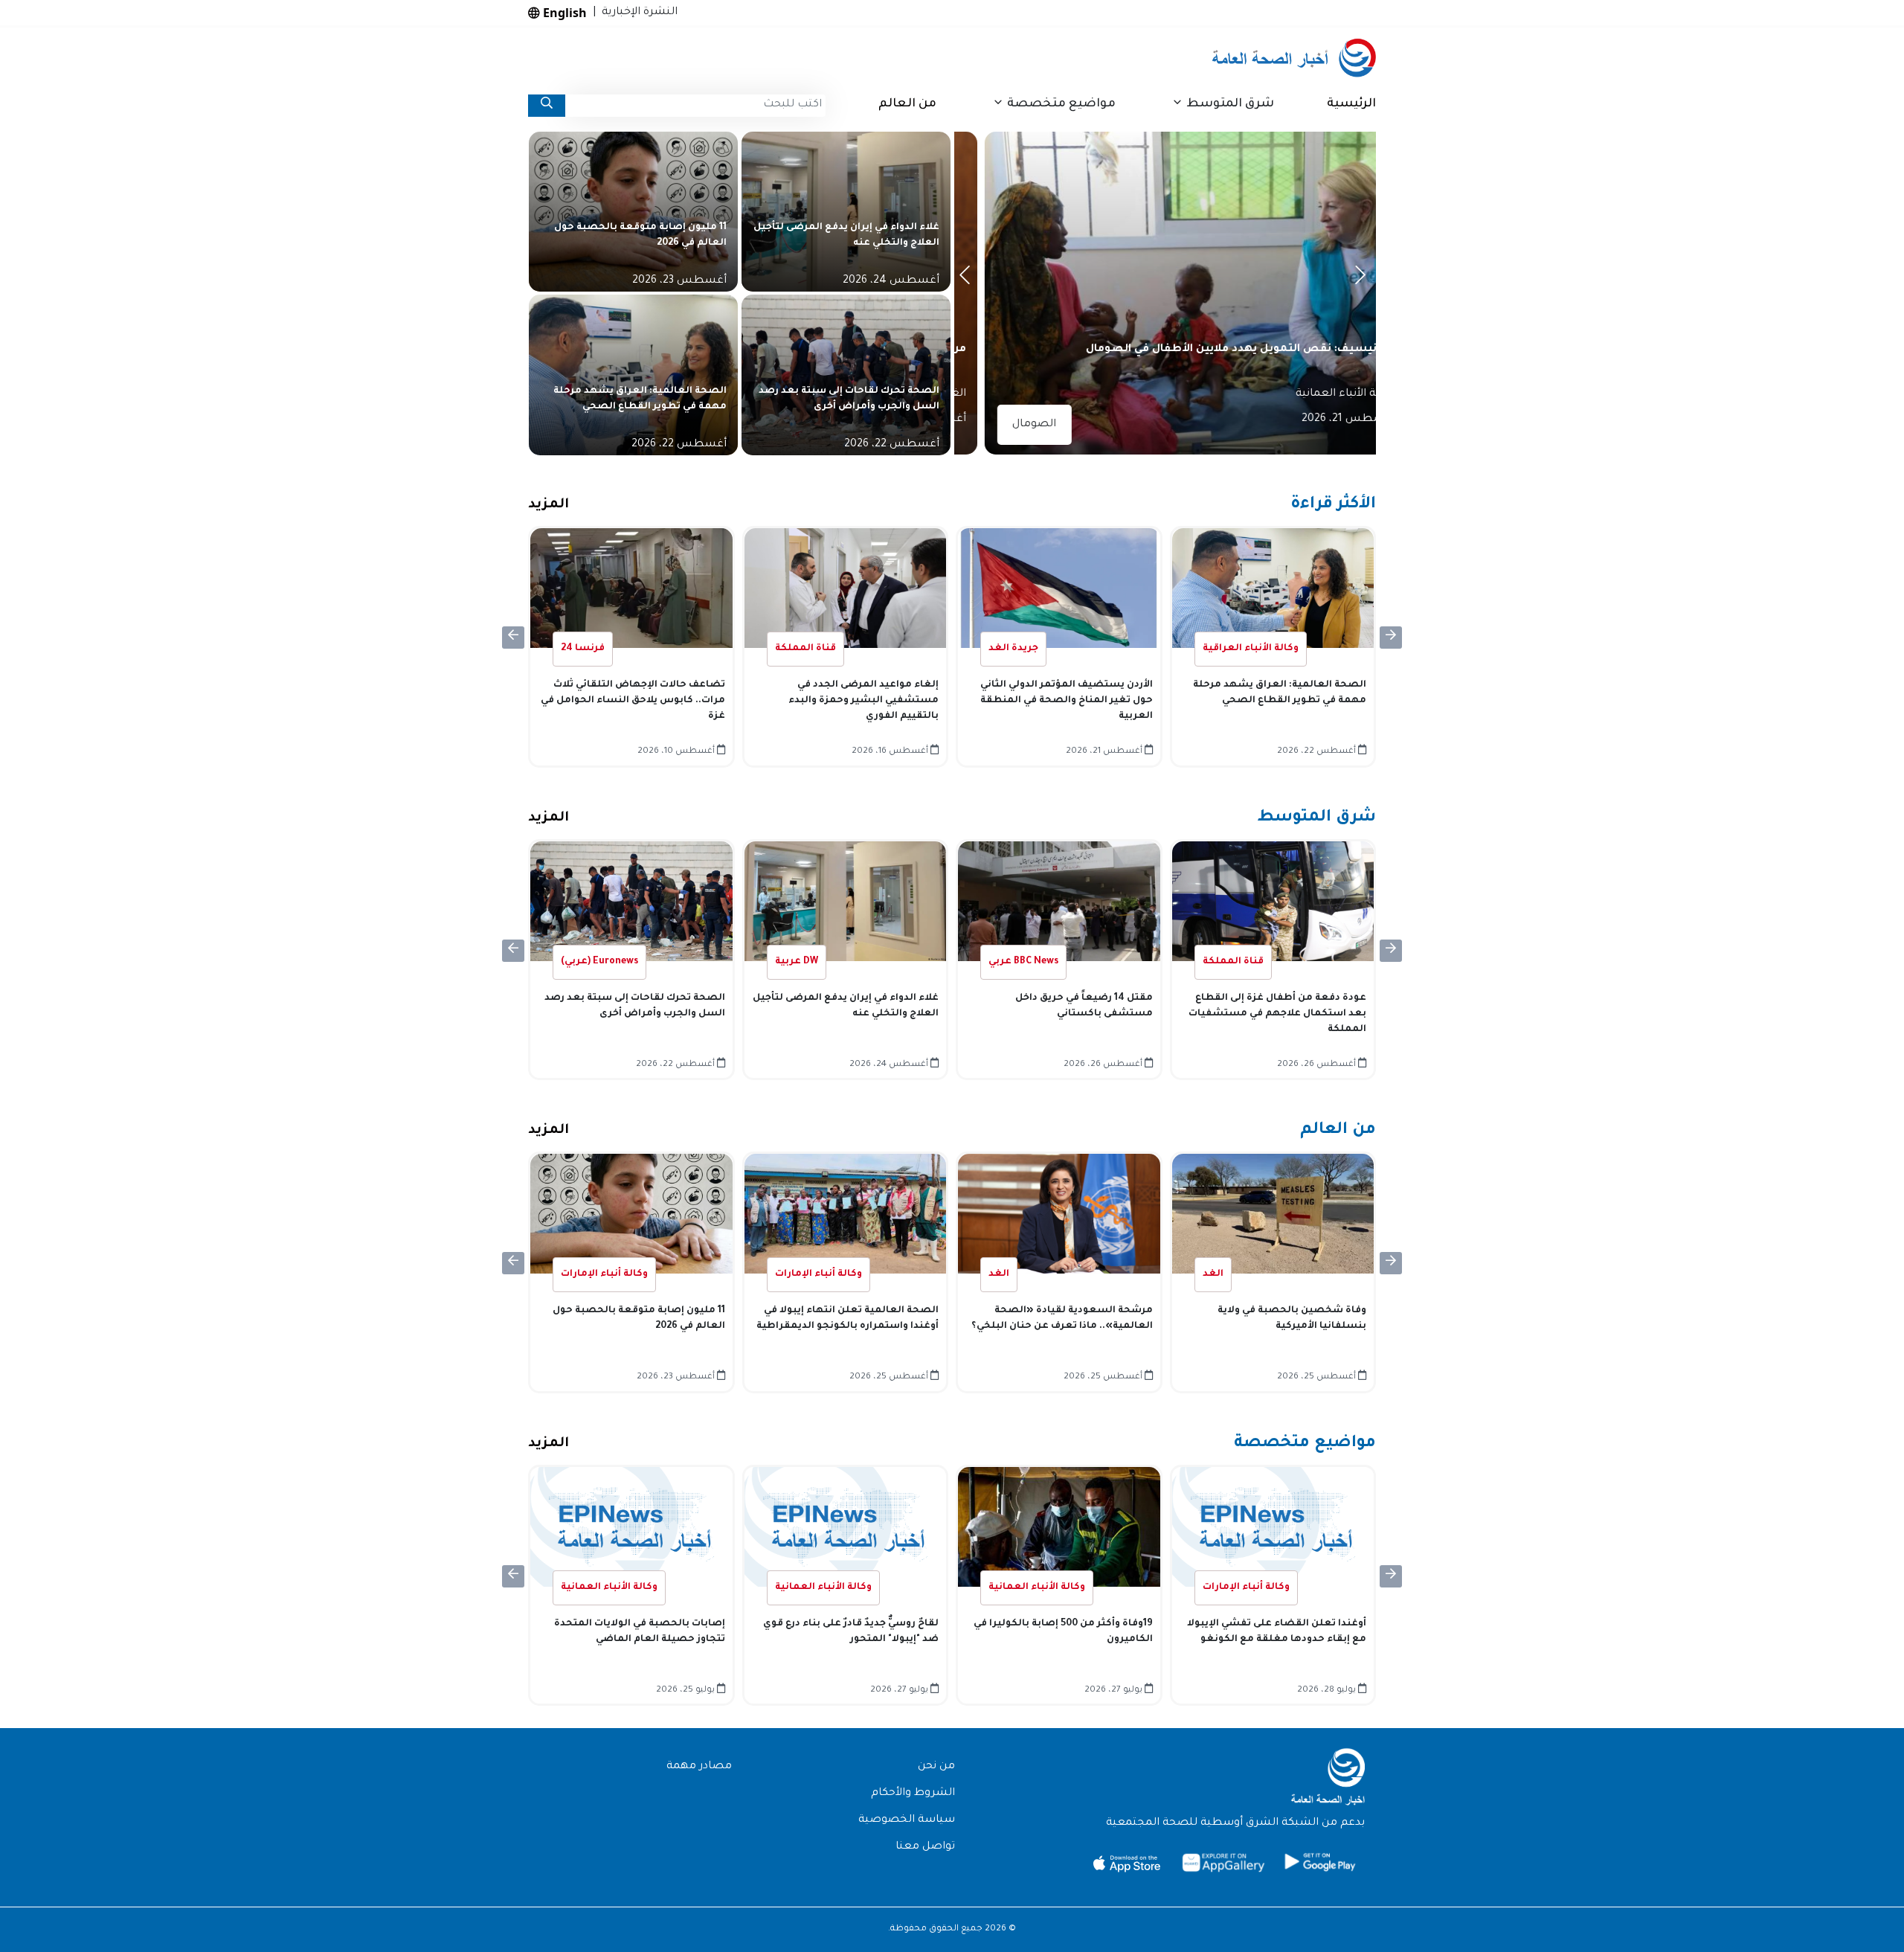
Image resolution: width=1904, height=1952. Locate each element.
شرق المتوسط (1316, 818)
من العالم (907, 104)
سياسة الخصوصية (907, 1820)
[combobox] (695, 106)
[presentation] (967, 279)
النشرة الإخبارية (637, 13)
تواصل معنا (925, 1847)
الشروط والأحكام (913, 1794)
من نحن (936, 1767)
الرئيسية (1351, 104)
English (563, 13)
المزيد (549, 505)
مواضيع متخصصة (1305, 1444)
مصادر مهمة (699, 1767)
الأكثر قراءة (1333, 505)
